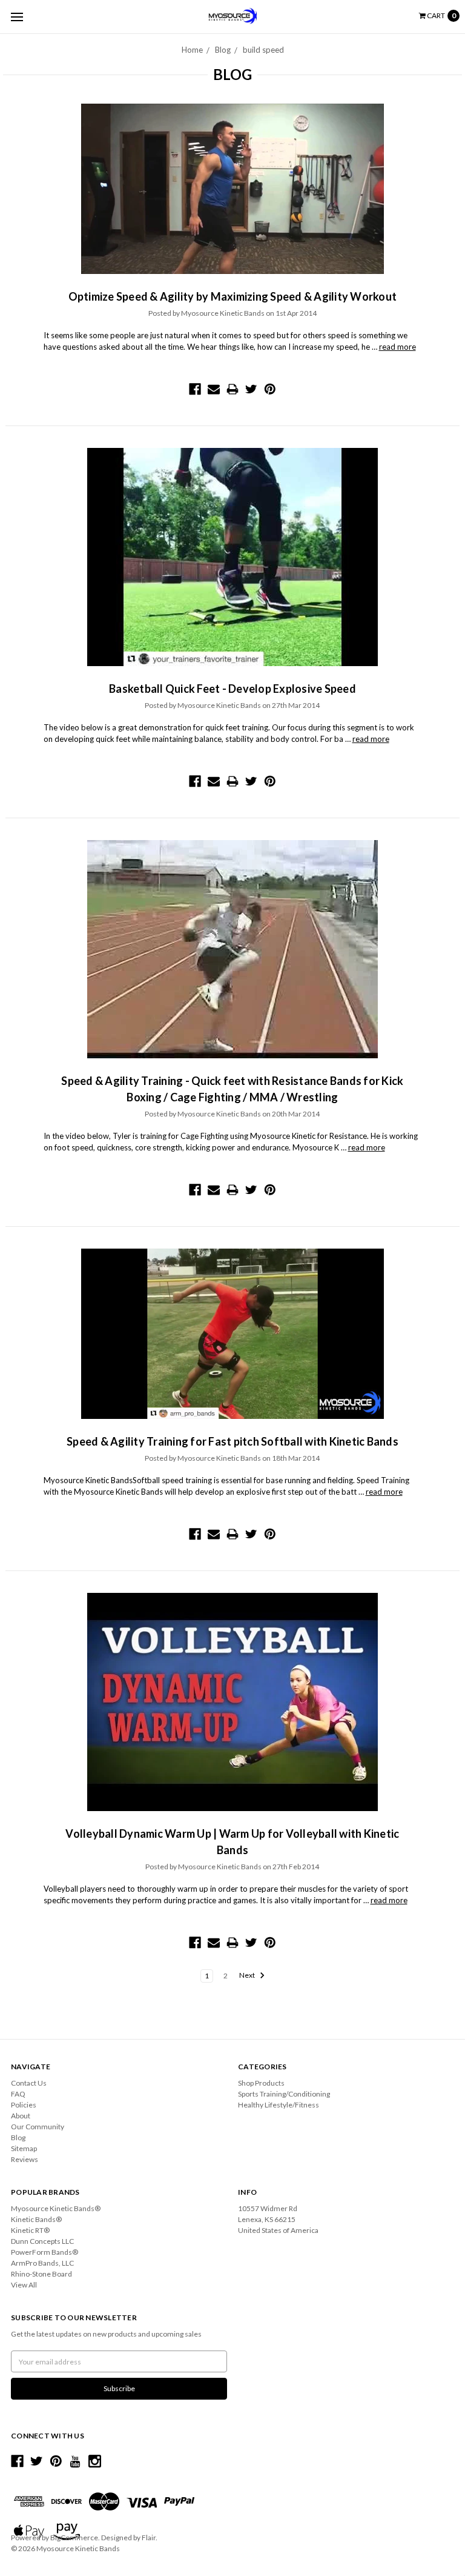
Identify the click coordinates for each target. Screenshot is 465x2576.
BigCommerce (74, 2538)
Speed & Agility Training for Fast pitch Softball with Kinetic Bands (232, 1441)
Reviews (25, 2159)
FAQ (18, 2094)
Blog (223, 50)
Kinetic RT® (30, 2230)
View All (24, 2285)
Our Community (38, 2127)
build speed (263, 50)
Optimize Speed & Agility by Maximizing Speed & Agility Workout (233, 296)
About (21, 2116)
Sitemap (24, 2148)
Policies (24, 2105)
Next (248, 1976)
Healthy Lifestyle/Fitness (279, 2105)
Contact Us (29, 2083)
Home (192, 50)
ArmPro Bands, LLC (42, 2263)
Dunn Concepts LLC (42, 2241)
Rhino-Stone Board (41, 2274)
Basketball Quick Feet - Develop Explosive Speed (232, 689)
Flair (149, 2538)
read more (397, 347)
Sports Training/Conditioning (284, 2094)
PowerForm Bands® (45, 2252)
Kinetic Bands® (36, 2219)
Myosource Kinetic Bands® (56, 2208)
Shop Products (261, 2083)
